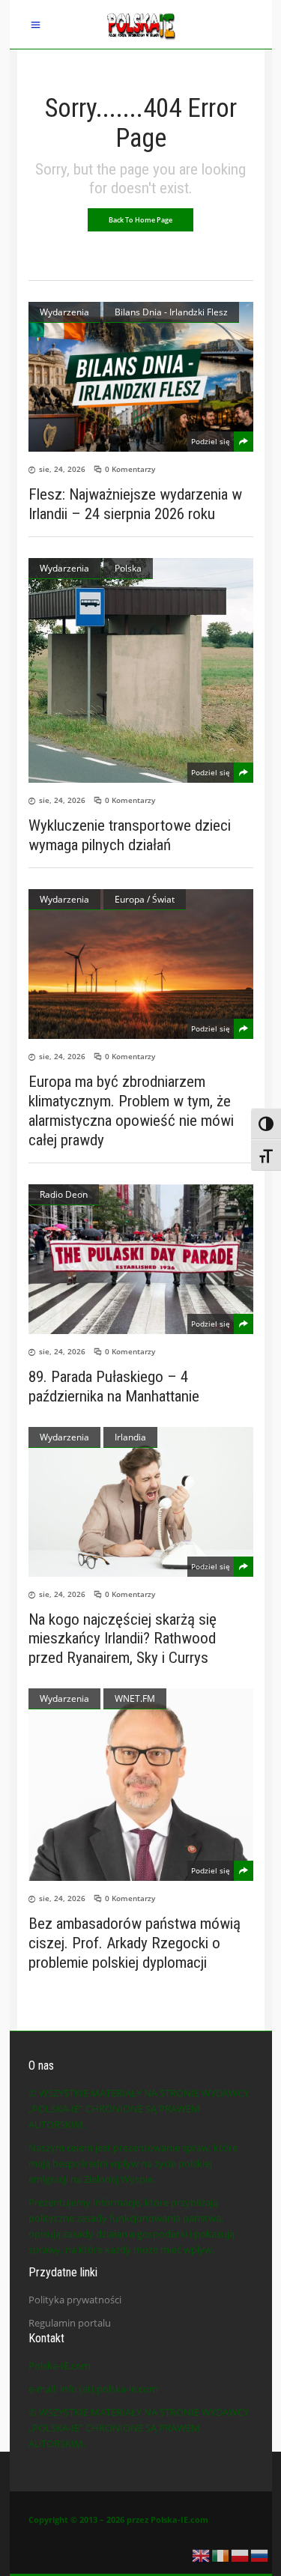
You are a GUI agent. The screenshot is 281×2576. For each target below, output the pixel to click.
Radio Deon (64, 1194)
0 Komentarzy (130, 469)
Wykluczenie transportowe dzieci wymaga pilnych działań (130, 835)
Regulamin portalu (70, 2323)
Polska (128, 568)
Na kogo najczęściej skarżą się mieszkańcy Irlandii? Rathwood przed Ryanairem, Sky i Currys (123, 1638)
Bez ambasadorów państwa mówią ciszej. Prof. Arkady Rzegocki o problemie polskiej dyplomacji (135, 1943)
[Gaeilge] (221, 2554)
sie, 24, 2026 (62, 469)
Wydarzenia (64, 312)
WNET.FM (135, 1698)
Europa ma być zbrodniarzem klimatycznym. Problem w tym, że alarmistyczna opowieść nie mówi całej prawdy (131, 1111)
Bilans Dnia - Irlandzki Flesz (171, 312)
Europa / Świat (145, 899)
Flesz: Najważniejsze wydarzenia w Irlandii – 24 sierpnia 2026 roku (135, 504)
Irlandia (130, 1437)
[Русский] (260, 2554)
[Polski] (241, 2554)
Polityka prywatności (75, 2300)
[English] (202, 2554)
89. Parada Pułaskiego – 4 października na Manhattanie (114, 1387)
